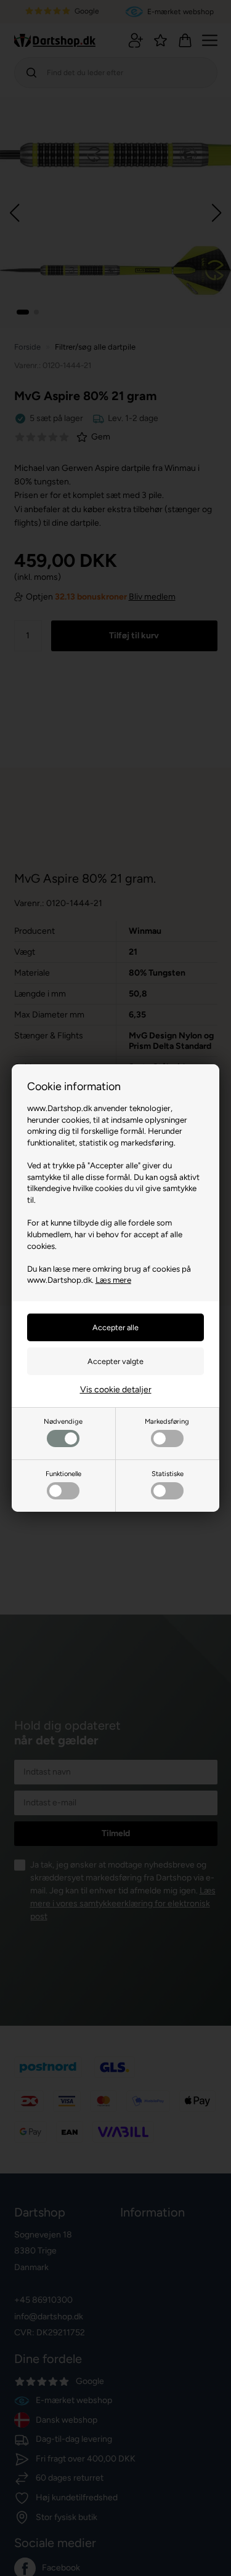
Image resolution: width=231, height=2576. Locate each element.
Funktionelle (63, 1474)
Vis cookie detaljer (116, 1390)
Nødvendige (63, 1421)
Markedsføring (167, 1421)
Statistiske (168, 1474)
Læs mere (113, 1280)
